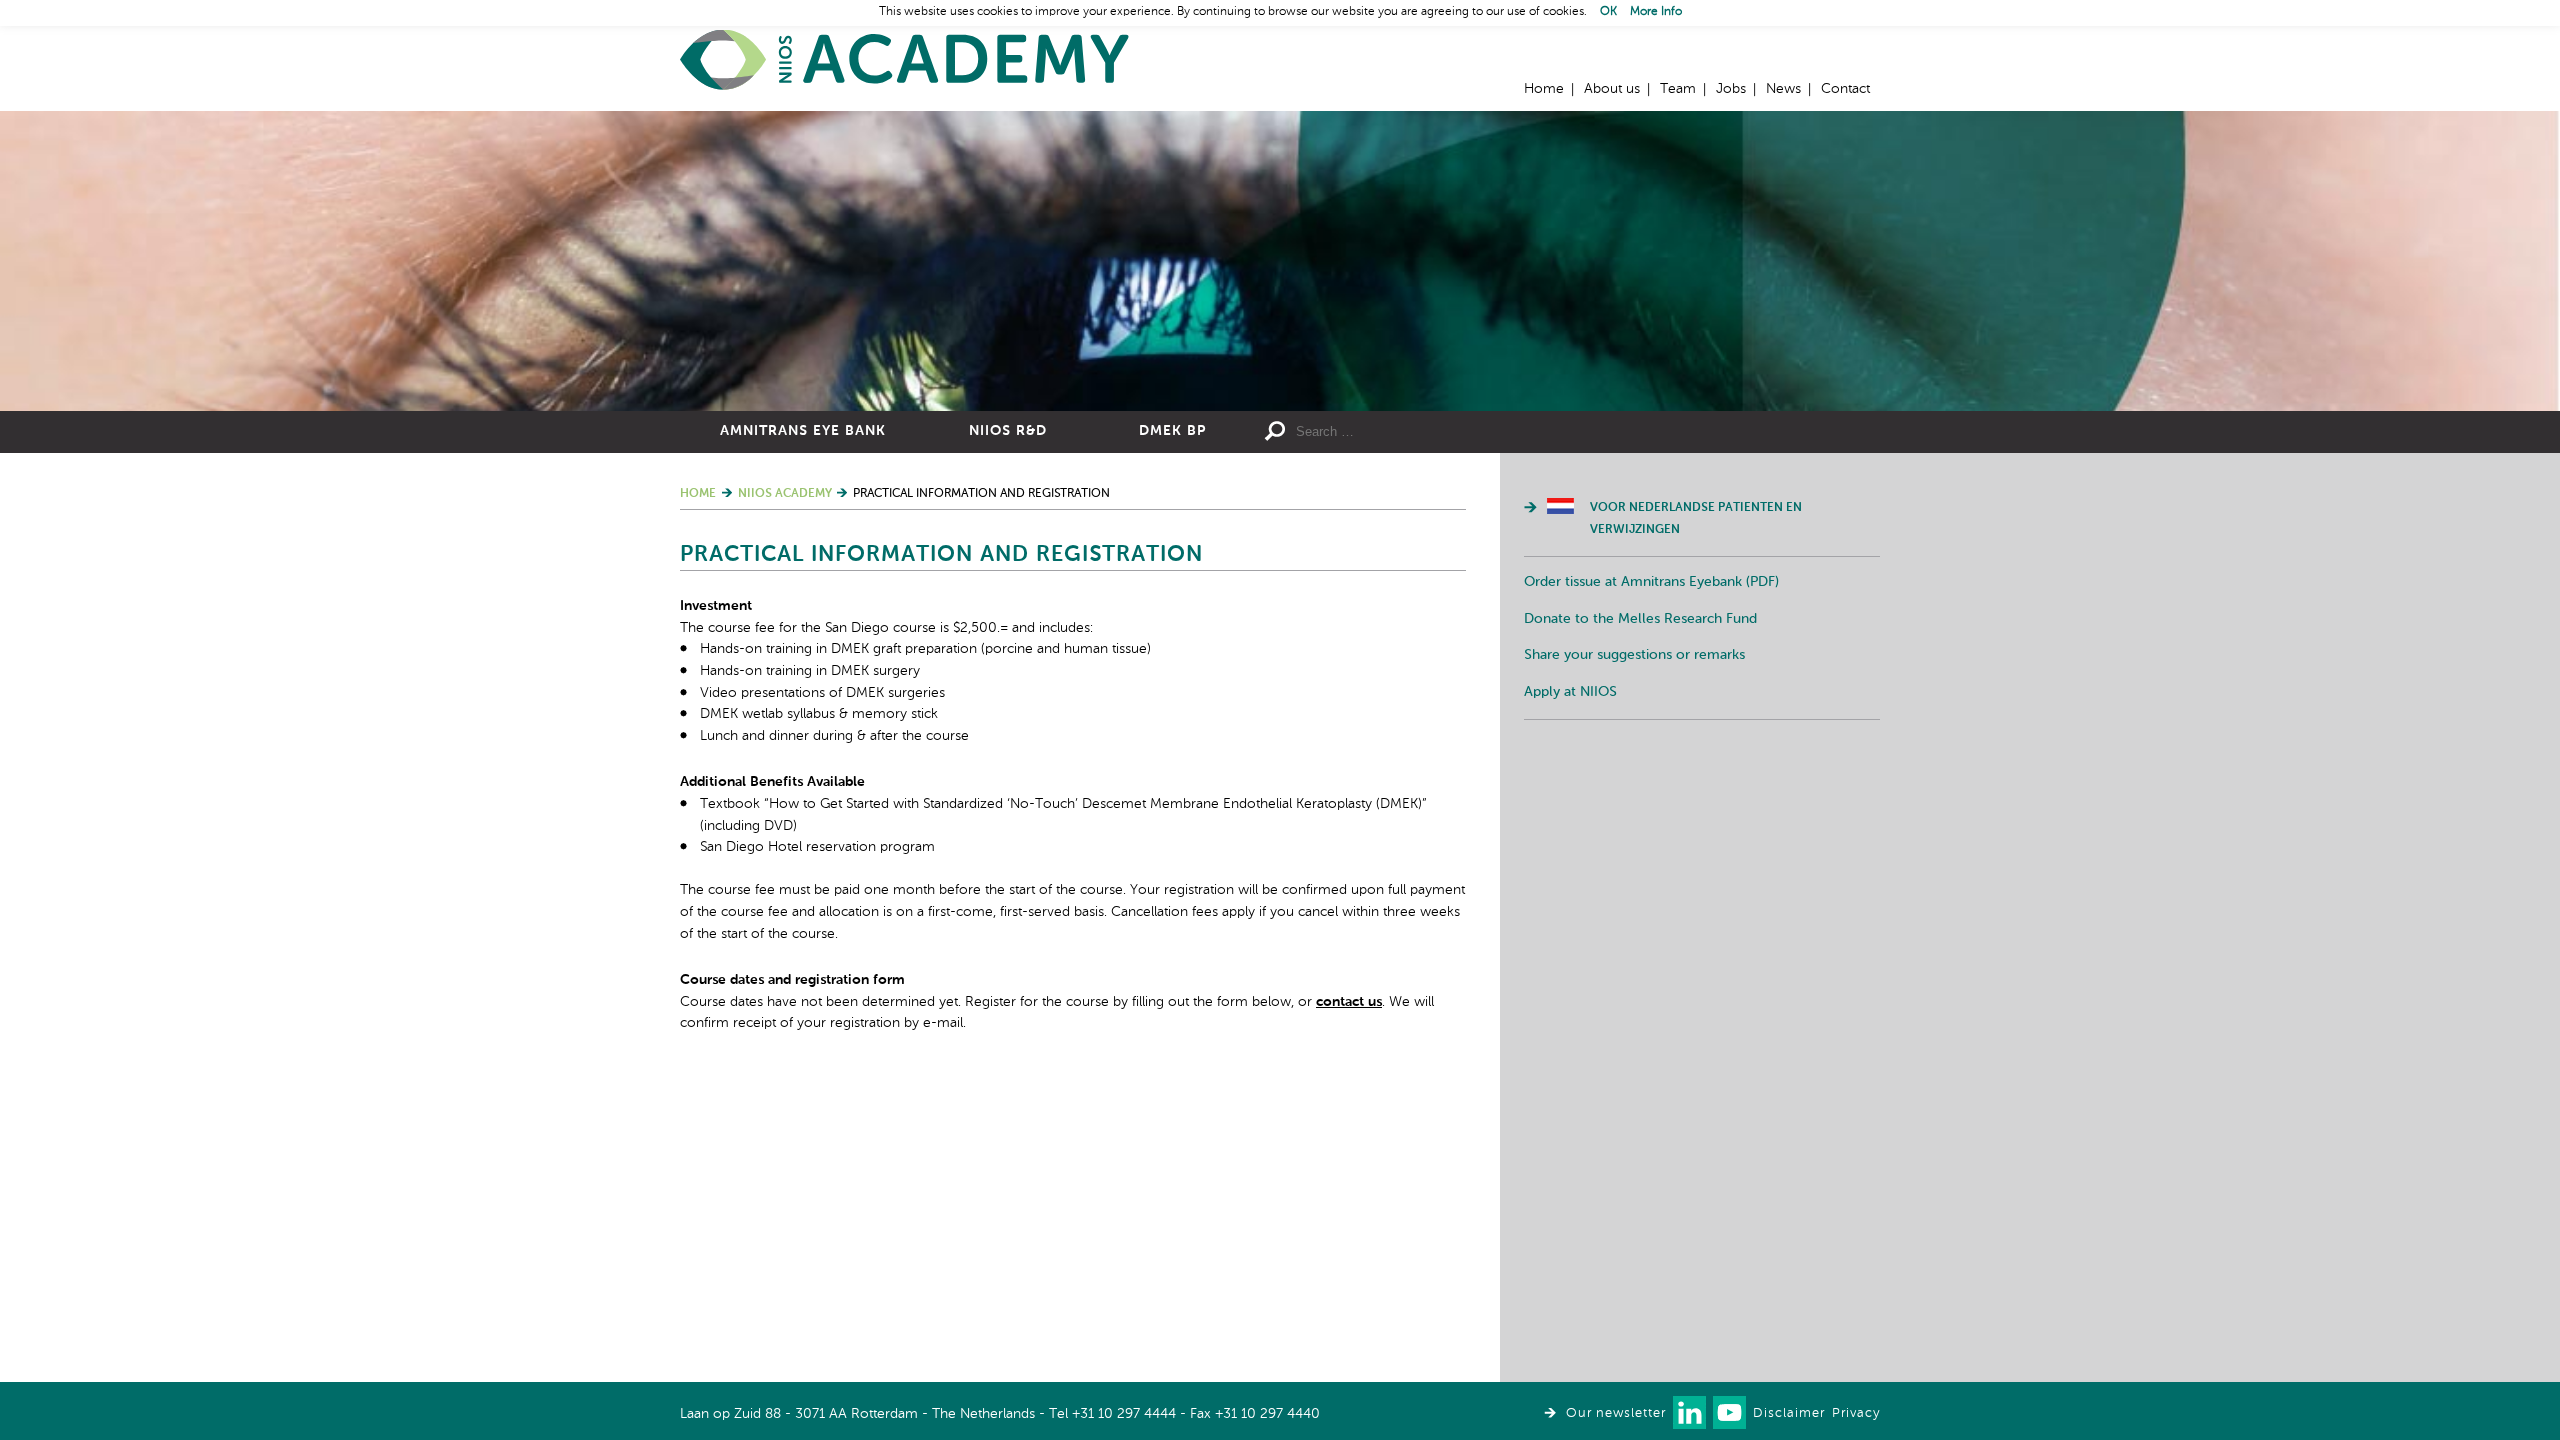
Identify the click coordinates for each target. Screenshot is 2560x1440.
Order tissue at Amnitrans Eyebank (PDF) (1651, 582)
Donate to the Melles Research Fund (1640, 619)
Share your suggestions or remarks (1634, 655)
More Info (1656, 12)
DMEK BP (1172, 431)
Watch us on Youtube (1729, 1412)
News (1783, 89)
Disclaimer (1789, 1413)
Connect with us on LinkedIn (1689, 1412)
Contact (1845, 89)
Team (1678, 89)
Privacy (1856, 1413)
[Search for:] (1441, 432)
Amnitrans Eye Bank (803, 431)
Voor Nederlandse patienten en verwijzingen (1696, 519)
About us (1612, 89)
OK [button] (1608, 12)
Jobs (1731, 89)
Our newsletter (1616, 1413)
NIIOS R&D (1008, 431)
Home (905, 60)
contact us (1349, 1002)
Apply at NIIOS (1570, 692)
